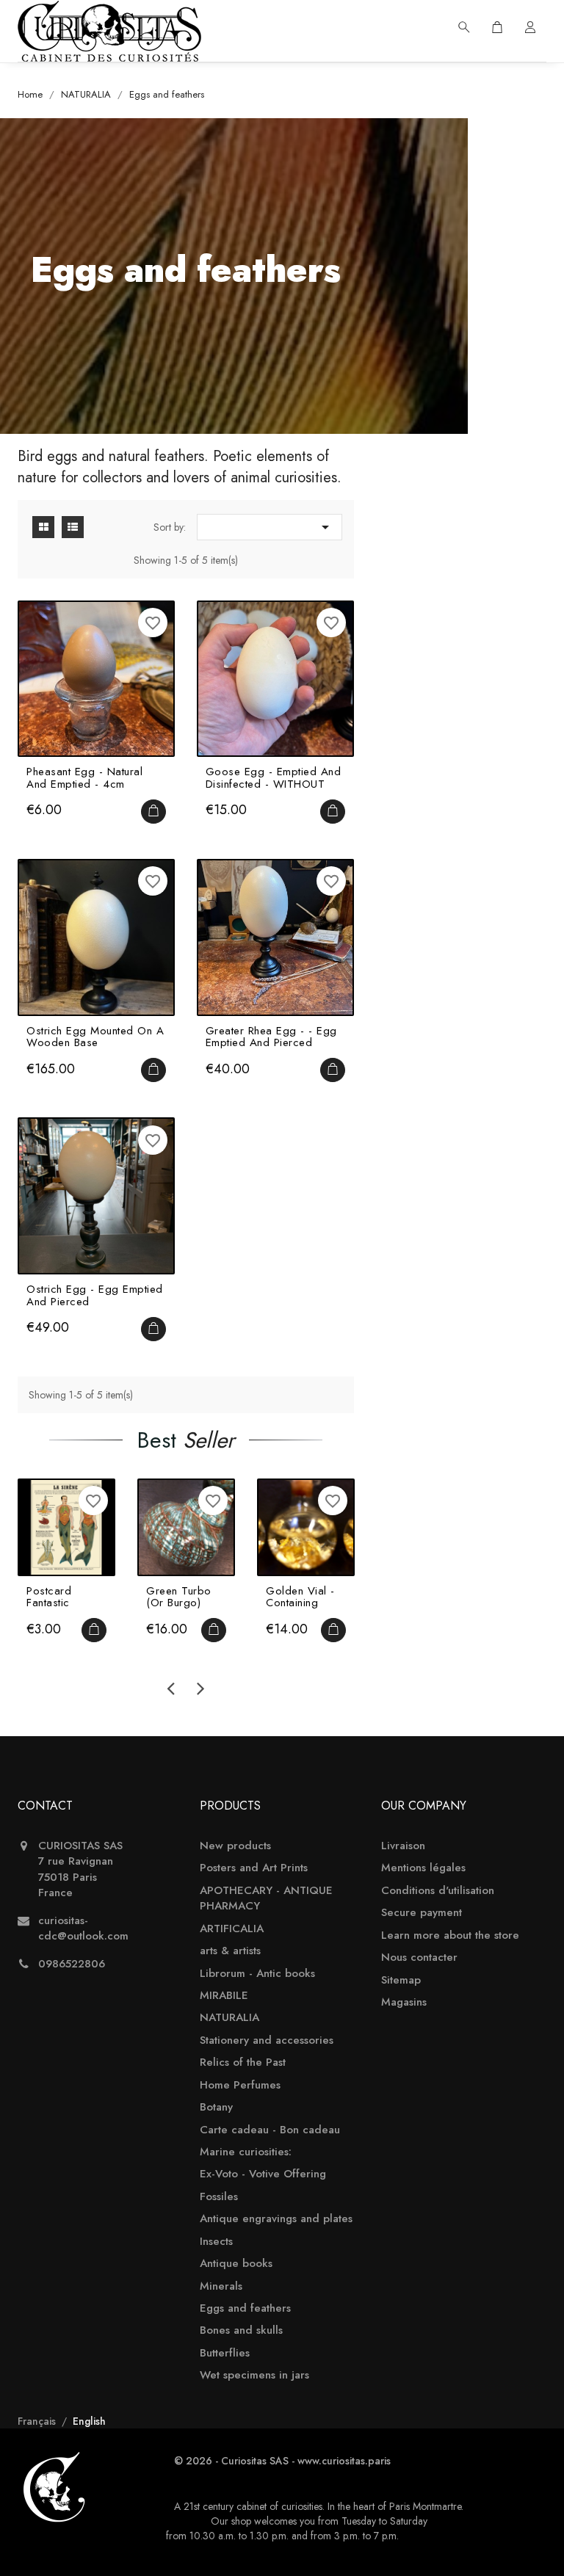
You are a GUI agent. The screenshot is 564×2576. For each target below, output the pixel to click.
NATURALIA (229, 2018)
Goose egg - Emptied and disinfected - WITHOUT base (274, 778)
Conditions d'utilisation (438, 1891)
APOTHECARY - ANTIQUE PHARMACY (266, 1898)
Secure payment (422, 1913)
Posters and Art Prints (254, 1868)
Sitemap (401, 1980)
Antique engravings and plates (276, 2219)
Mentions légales (423, 1868)
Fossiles (219, 2197)
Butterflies (225, 2353)
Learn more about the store (450, 1935)
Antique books (236, 2264)
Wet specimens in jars (254, 2375)
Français (38, 2421)
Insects (216, 2242)
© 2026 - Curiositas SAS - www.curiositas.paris (282, 2461)
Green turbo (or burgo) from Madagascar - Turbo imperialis (182, 1597)
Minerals (221, 2286)
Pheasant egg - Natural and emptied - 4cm (84, 778)
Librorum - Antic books (257, 1974)
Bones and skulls (241, 2330)
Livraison (403, 1846)
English (89, 2421)
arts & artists (230, 1951)
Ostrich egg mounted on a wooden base (95, 1037)
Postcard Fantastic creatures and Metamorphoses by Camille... (66, 1597)
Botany (216, 2107)
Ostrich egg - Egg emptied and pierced (95, 1295)
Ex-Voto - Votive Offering (263, 2174)
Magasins (404, 2002)
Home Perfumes (240, 2085)
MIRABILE (224, 1996)
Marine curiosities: (246, 2152)
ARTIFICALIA (232, 1929)
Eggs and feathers (245, 2308)
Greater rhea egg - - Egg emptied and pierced (271, 1037)
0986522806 (72, 1964)
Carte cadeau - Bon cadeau (270, 2130)
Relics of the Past (243, 2062)
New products (235, 1846)
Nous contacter (419, 1958)
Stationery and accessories (267, 2040)
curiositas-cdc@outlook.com (83, 1929)
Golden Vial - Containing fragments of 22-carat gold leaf (303, 1597)
